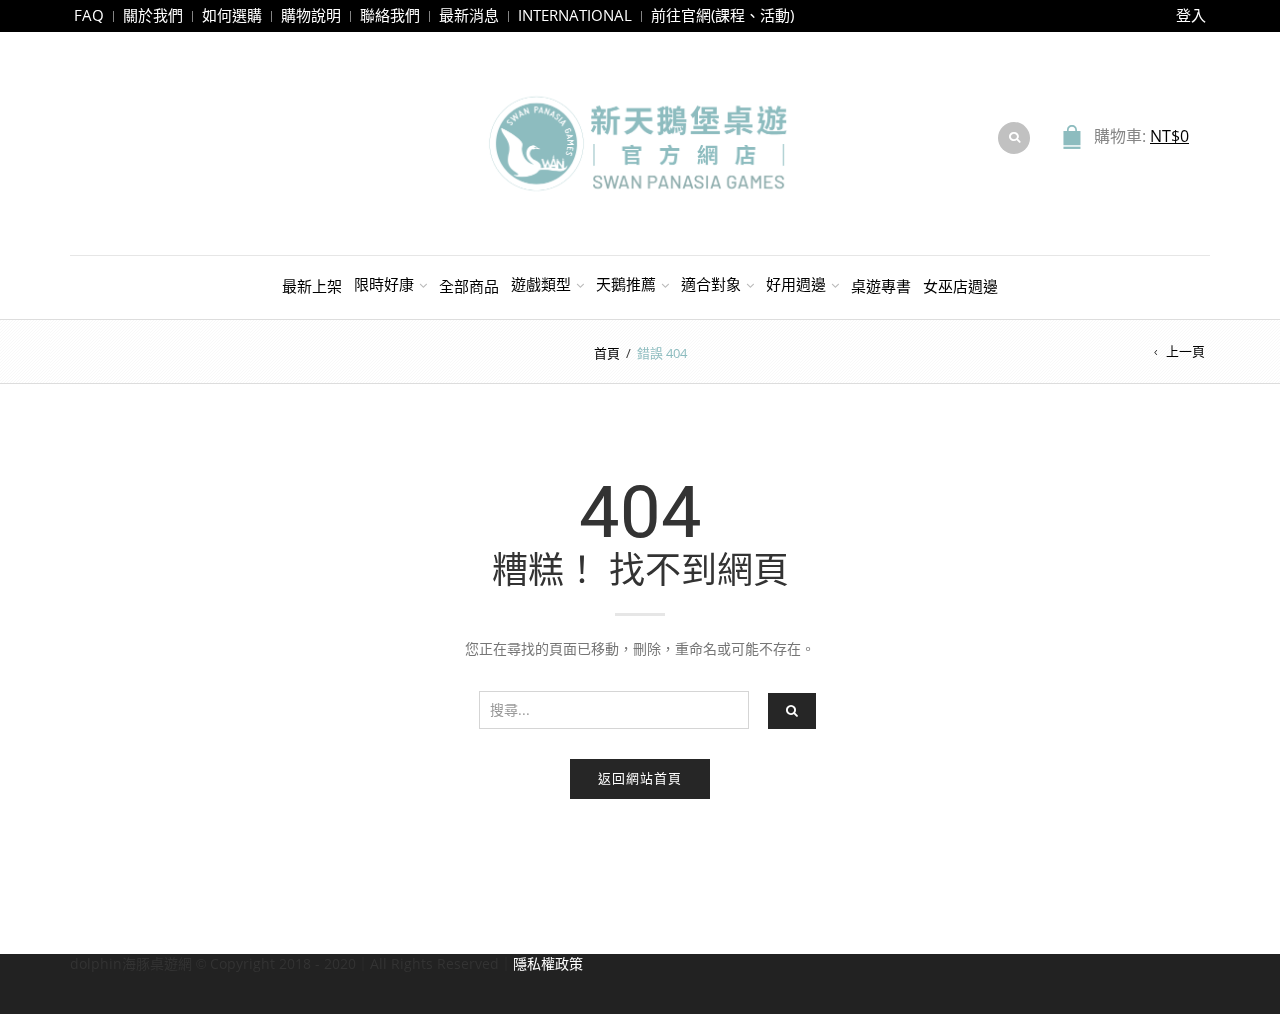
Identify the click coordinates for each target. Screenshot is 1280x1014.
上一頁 (1185, 351)
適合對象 (711, 284)
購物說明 (311, 15)
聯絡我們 (390, 15)
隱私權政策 (548, 963)
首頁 (607, 353)
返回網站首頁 (640, 778)
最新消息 (469, 15)
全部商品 (469, 286)
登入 (1191, 15)
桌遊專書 (881, 286)
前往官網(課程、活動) (722, 15)
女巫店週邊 (960, 286)
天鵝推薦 (626, 284)
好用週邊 (796, 284)
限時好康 (384, 284)
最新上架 (312, 286)
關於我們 (153, 15)
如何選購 (232, 15)
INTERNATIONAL (575, 15)
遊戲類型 (541, 284)
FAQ (89, 15)
